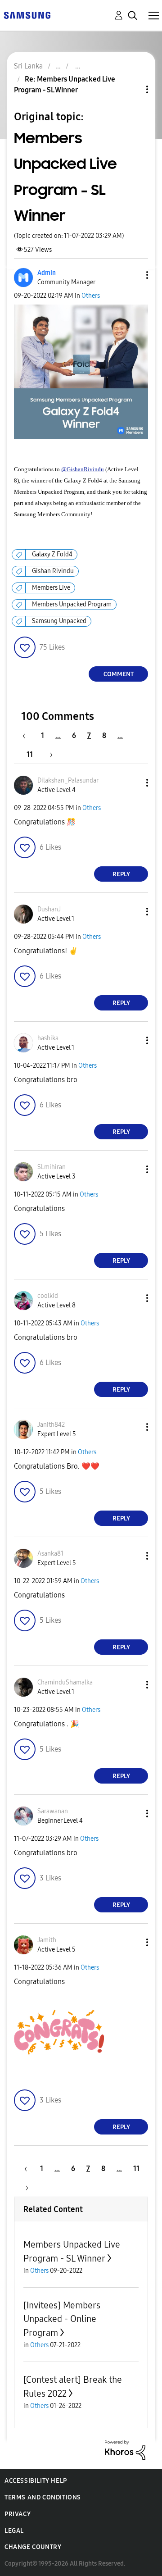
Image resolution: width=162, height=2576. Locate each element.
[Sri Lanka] (27, 15)
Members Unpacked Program (72, 604)
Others (91, 296)
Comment (119, 674)
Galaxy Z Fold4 (52, 554)
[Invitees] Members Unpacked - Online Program (62, 2319)
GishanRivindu (85, 469)
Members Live (51, 588)
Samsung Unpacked (59, 621)
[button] (132, 275)
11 (30, 754)
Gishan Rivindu (53, 571)
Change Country (33, 2547)
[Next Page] (48, 754)
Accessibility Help (36, 2481)
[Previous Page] (28, 735)
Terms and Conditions (43, 2497)
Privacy (18, 2514)
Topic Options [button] (132, 89)
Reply (121, 874)
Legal (14, 2531)
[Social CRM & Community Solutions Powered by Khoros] (125, 2450)
